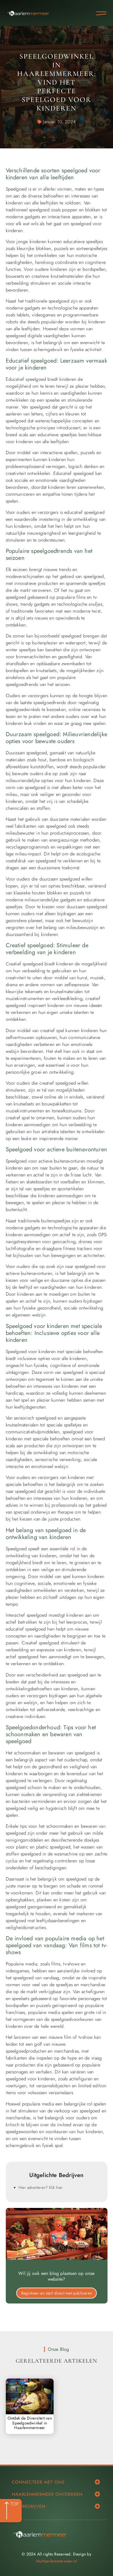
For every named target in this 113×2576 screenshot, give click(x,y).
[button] (97, 2482)
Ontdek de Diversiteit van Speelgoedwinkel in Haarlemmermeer (30, 2423)
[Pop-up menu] (101, 13)
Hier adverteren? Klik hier (41, 2187)
